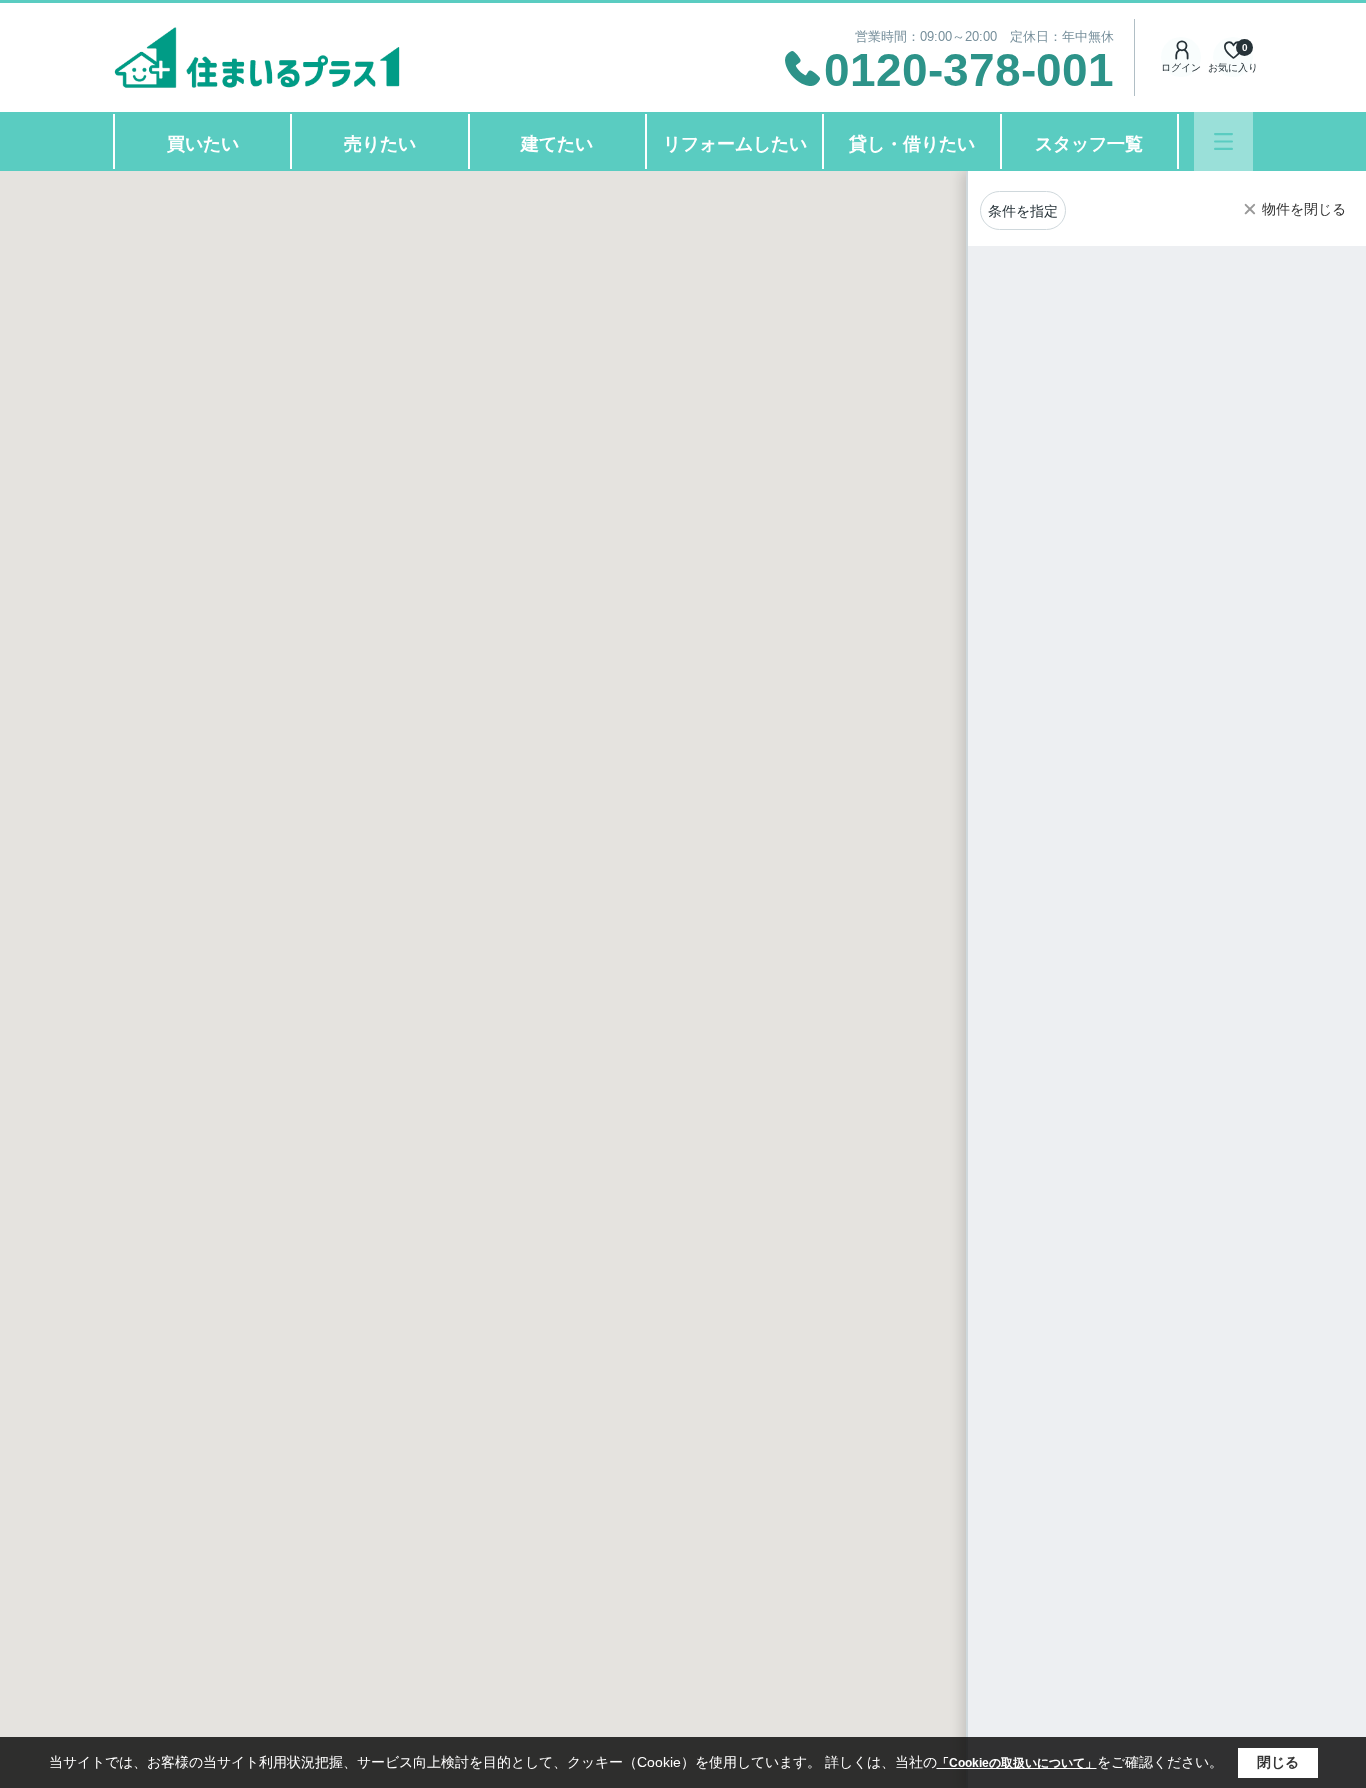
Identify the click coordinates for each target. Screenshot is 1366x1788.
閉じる (1278, 1762)
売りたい (380, 144)
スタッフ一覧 (1089, 144)
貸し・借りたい (912, 144)
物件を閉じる (1304, 209)
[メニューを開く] (1223, 141)
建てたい (557, 144)
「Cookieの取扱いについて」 (1017, 1763)
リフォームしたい (735, 144)
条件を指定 (1023, 211)
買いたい (203, 144)
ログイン (1181, 67)
